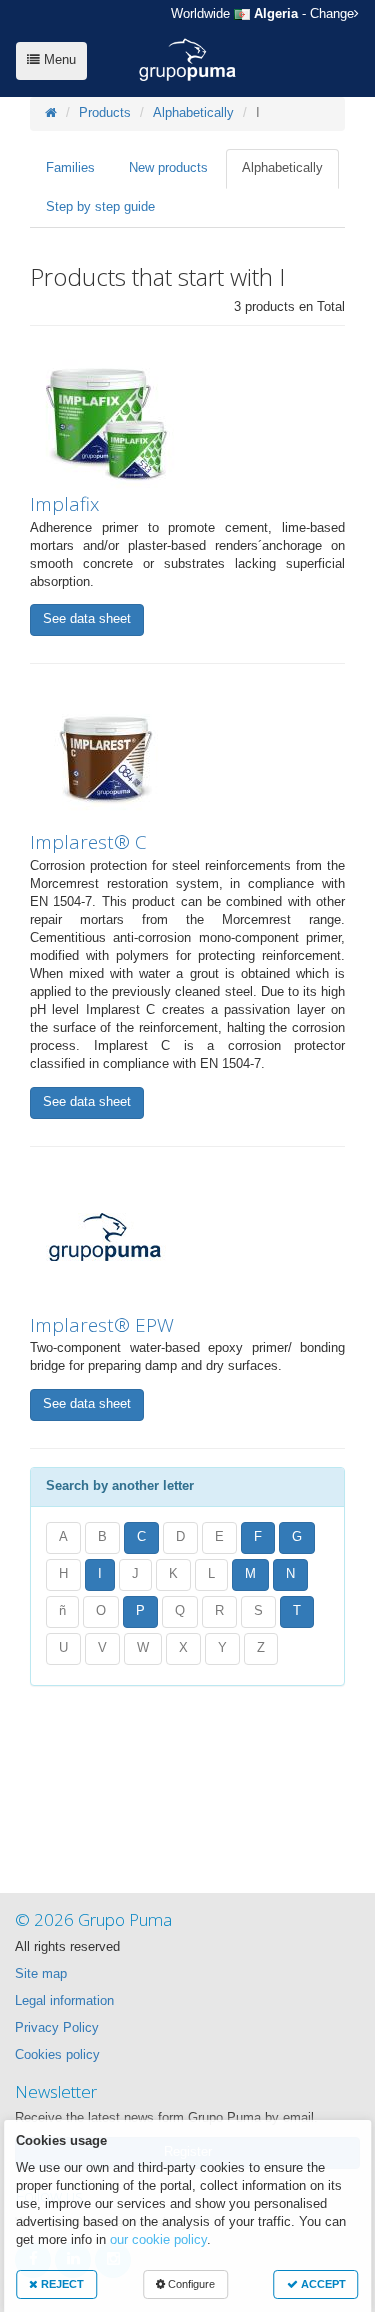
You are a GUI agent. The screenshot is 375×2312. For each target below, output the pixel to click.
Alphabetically (193, 113)
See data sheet (87, 619)
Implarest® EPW (102, 1325)
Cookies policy (57, 2055)
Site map (41, 1974)
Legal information (64, 2001)
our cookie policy (158, 2240)
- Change (262, 14)
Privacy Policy (57, 2028)
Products (105, 113)
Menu (58, 60)
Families (70, 168)
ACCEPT (322, 2284)
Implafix (64, 504)
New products (168, 168)
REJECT (61, 2284)
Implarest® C (88, 842)
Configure (190, 2284)
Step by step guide (100, 207)
